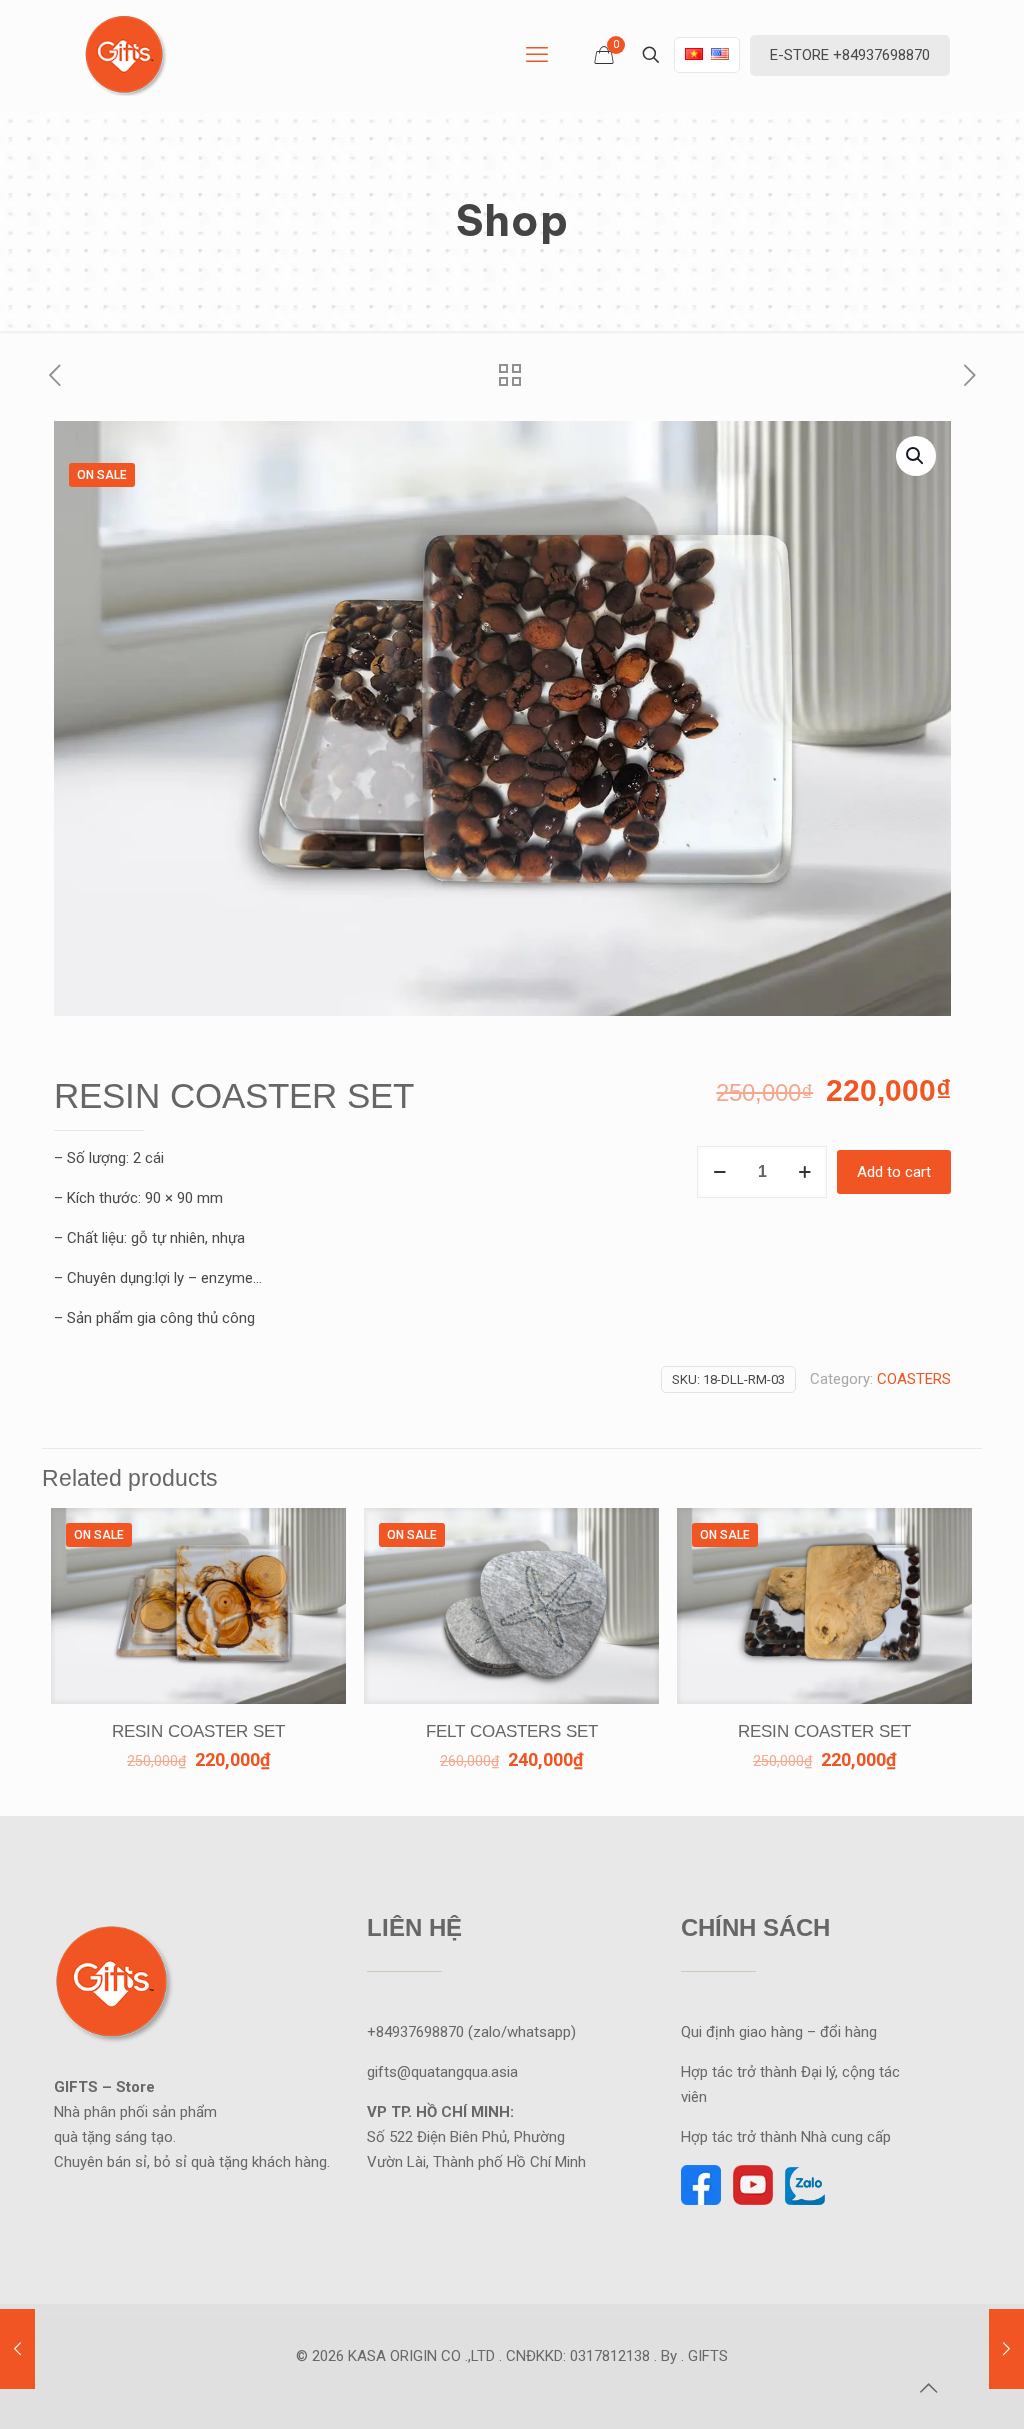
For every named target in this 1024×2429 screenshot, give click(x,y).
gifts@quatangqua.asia (442, 2072)
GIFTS (708, 2356)
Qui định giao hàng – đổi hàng (779, 2032)
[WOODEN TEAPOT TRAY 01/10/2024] (17, 2349)
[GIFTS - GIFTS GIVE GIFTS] (124, 55)
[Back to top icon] (928, 2388)
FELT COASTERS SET (512, 1731)
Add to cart (894, 1172)
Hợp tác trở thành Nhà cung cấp (788, 2137)
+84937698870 (415, 2032)
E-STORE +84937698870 (850, 55)
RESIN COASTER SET (198, 1731)
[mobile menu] (537, 55)
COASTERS (914, 1379)
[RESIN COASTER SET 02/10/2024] (1006, 2349)
